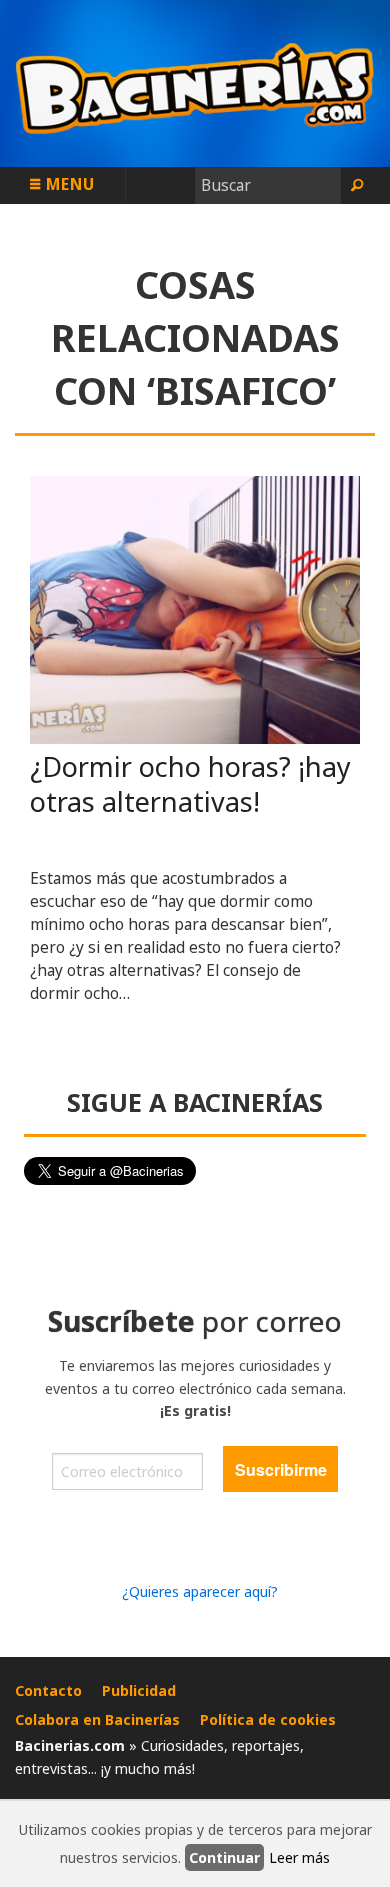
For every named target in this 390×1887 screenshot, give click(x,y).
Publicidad (139, 1690)
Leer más (299, 1857)
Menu (68, 184)
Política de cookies (268, 1719)
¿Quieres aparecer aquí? (200, 1591)
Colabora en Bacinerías (97, 1719)
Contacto (48, 1690)
